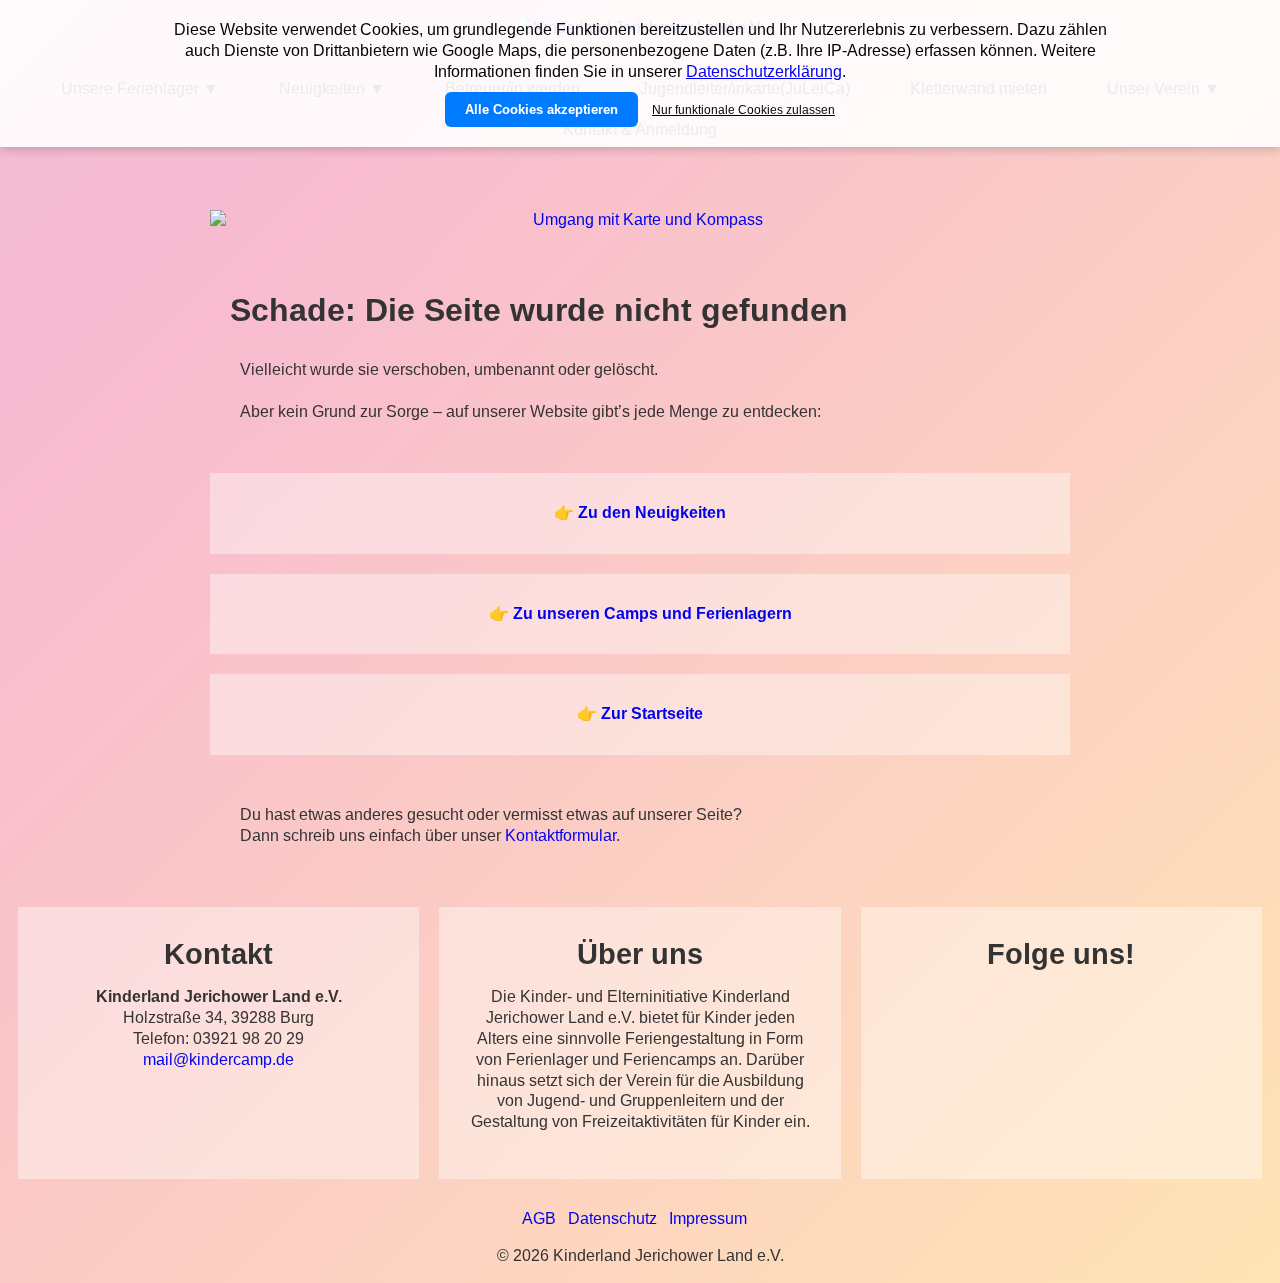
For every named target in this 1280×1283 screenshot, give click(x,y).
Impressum (708, 1218)
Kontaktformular (560, 835)
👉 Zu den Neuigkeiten (640, 512)
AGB (539, 1218)
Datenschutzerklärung (764, 71)
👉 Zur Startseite (640, 713)
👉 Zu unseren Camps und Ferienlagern (640, 613)
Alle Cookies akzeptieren (541, 109)
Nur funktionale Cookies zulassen (743, 110)
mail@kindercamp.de (218, 1059)
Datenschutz (612, 1218)
